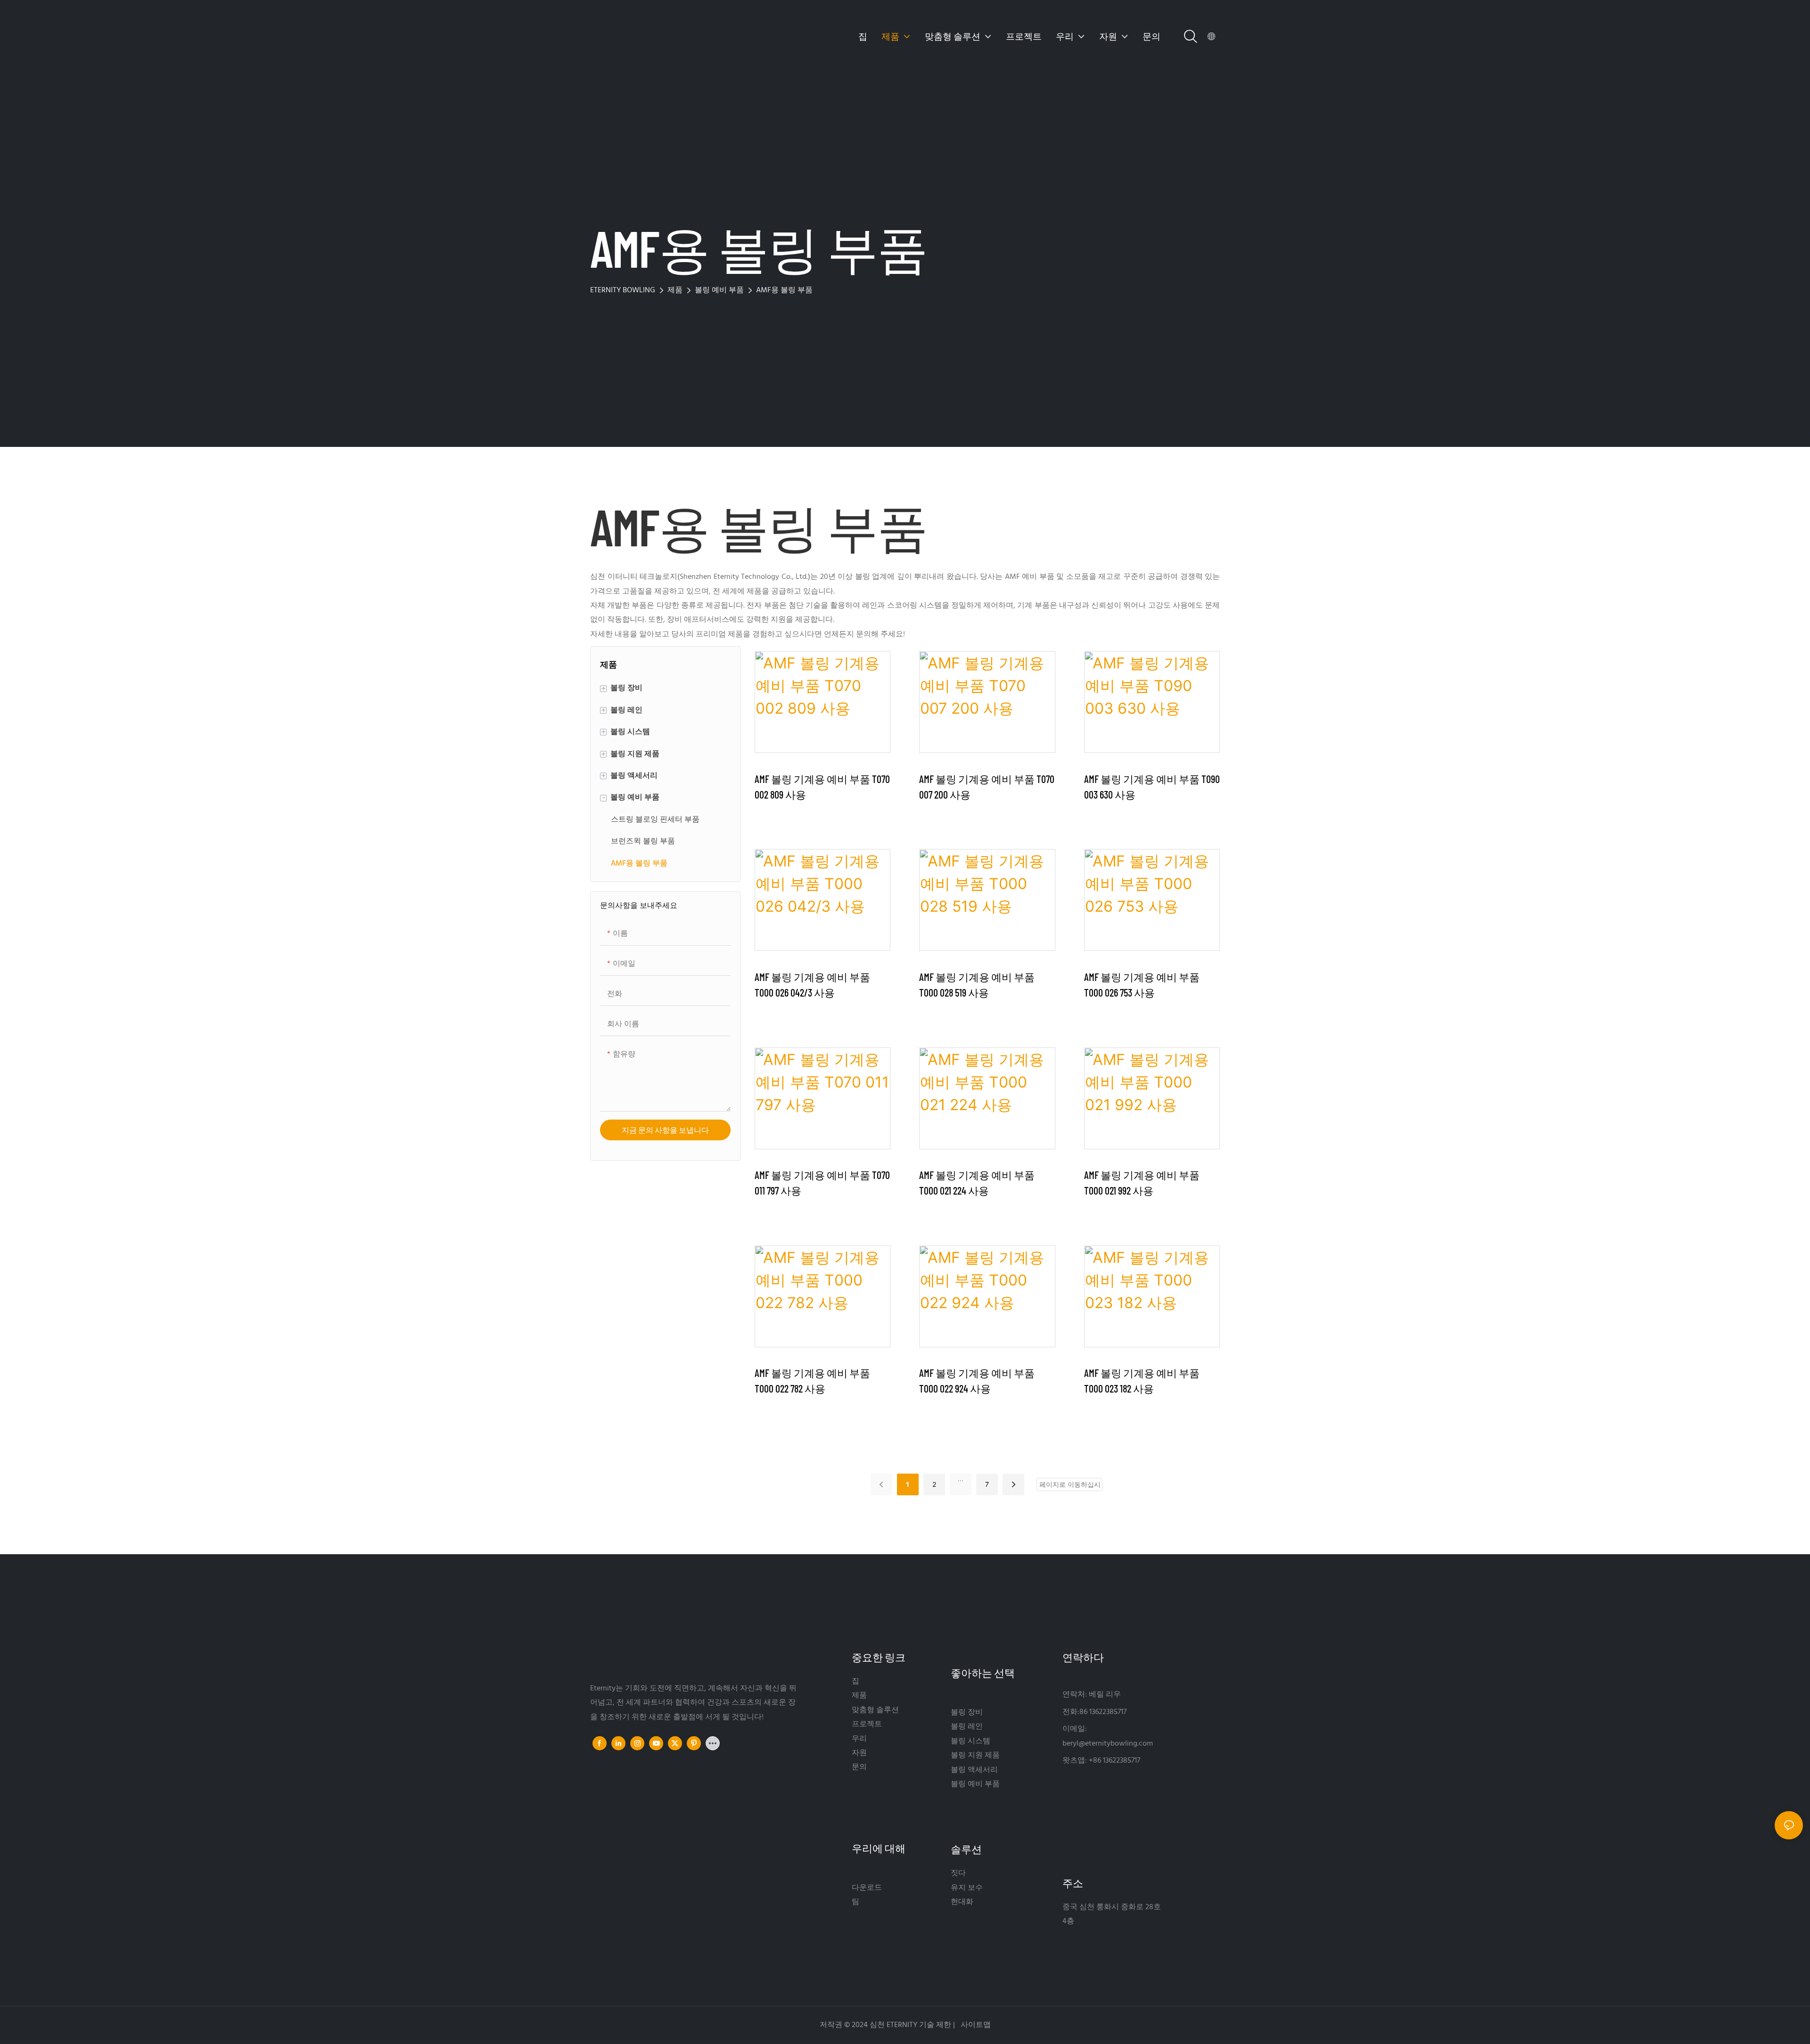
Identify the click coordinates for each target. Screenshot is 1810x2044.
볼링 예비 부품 (719, 290)
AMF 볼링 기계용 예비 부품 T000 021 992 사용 (1142, 1183)
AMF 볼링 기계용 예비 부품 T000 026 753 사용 (1142, 985)
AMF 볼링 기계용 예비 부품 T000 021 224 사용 (977, 1183)
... (961, 1479)
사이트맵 (975, 2025)
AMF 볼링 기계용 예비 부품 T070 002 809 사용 (822, 787)
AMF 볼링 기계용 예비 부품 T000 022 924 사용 (977, 1381)
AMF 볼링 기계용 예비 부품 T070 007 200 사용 (987, 787)
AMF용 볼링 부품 (784, 290)
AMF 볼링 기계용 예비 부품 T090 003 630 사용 (1152, 787)
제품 (675, 290)
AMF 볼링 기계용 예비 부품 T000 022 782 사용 (812, 1381)
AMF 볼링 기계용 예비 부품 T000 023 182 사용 (1142, 1381)
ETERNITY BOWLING (623, 290)
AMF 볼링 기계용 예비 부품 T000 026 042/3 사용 (812, 985)
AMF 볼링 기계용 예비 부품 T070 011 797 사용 (822, 1183)
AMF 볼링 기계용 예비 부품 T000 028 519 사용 (977, 985)
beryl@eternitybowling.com (1108, 1744)
